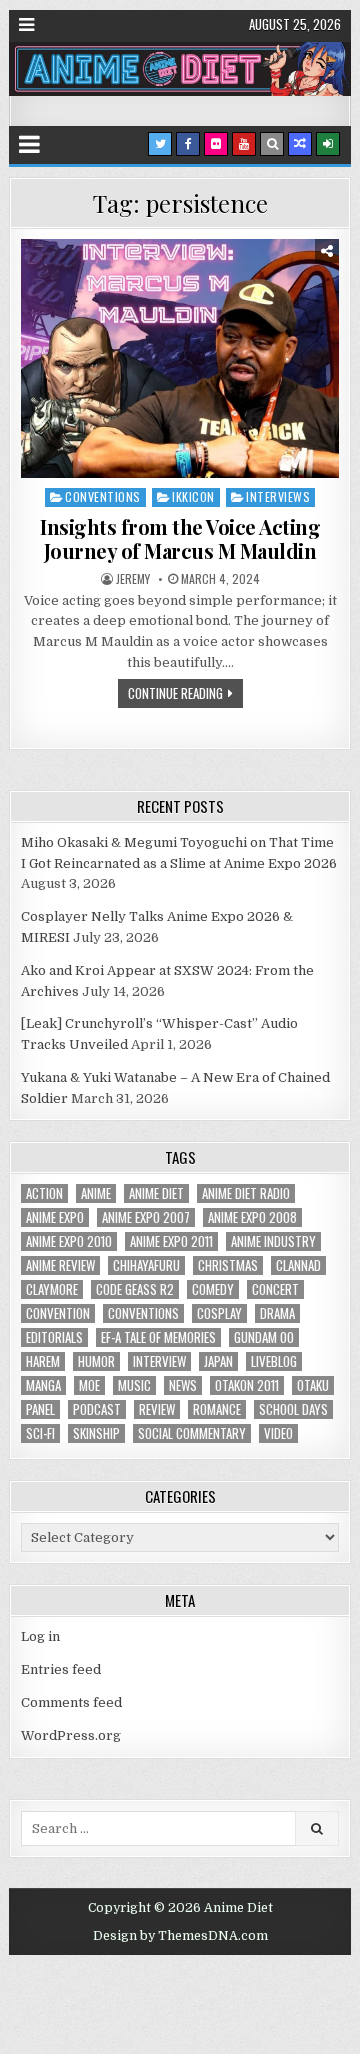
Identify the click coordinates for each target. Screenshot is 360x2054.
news (183, 1385)
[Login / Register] (328, 144)
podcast (97, 1409)
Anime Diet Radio (246, 1193)
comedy (213, 1289)
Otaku (313, 1385)
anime (96, 1193)
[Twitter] (160, 144)
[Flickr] (216, 144)
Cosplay (219, 1313)
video (278, 1433)
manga (43, 1385)
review (157, 1409)
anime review (60, 1265)
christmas (228, 1265)
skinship (96, 1433)
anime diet (156, 1193)
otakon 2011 (247, 1385)
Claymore (52, 1289)
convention (58, 1313)
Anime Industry (273, 1241)
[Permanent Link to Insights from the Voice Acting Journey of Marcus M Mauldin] (180, 358)
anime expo (55, 1217)
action (44, 1193)
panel (40, 1409)
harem (43, 1361)
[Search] (272, 144)
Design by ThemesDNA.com (180, 1936)
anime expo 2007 (146, 1217)
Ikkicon (193, 496)
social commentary (192, 1433)
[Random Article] (300, 144)
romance (217, 1409)
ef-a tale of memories (158, 1337)
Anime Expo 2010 (69, 1241)
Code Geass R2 (135, 1289)
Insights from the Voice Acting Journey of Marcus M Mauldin (180, 538)
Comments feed (71, 1702)
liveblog (274, 1361)
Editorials (54, 1337)
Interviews (278, 496)
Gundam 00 (264, 1337)
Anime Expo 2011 (171, 1241)
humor (96, 1361)
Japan (218, 1361)
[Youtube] (244, 144)
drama (277, 1313)
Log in (40, 1636)
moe (89, 1385)
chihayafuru (146, 1265)
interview (159, 1361)
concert (275, 1289)
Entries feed (61, 1669)
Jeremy (133, 579)
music (134, 1385)
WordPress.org (71, 1735)
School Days (293, 1409)
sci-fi (40, 1433)
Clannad (298, 1265)
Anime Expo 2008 (252, 1217)
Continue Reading (175, 693)
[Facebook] (188, 144)
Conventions (103, 496)
